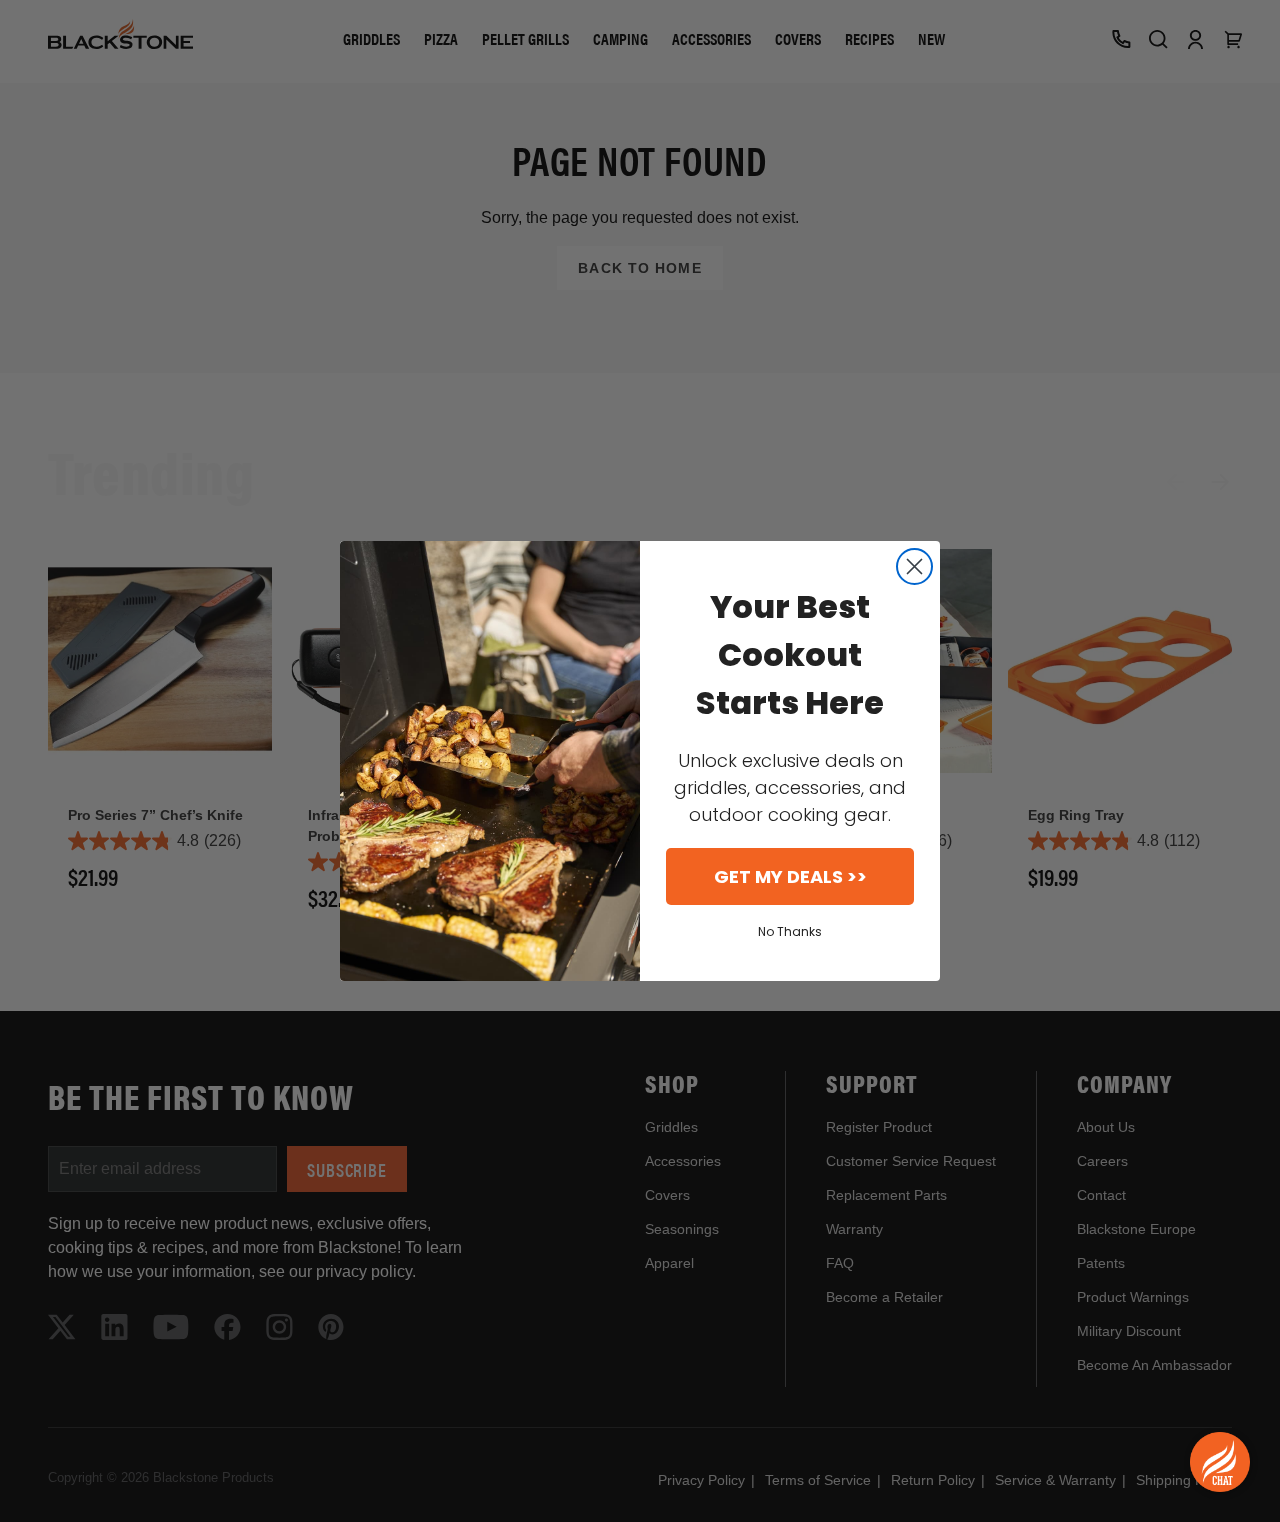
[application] (1220, 1462)
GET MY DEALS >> (790, 876)
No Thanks (790, 931)
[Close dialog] (914, 566)
